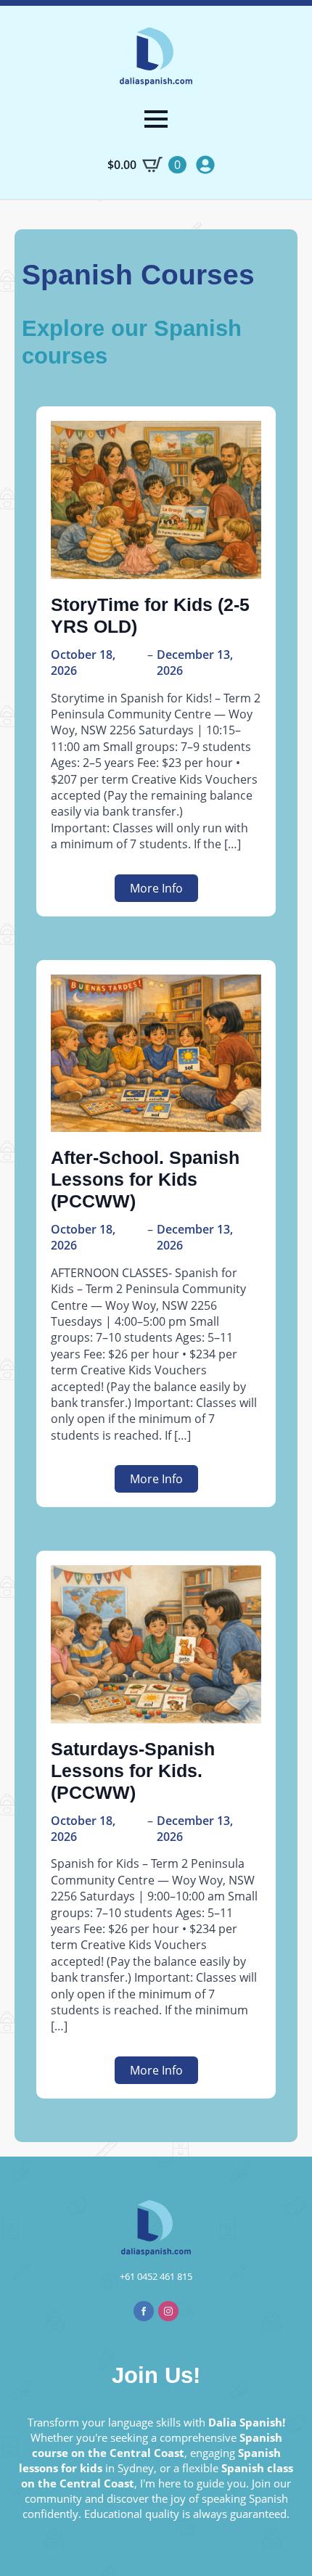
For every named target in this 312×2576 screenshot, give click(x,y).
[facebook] (144, 2311)
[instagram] (168, 2311)
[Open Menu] (156, 119)
